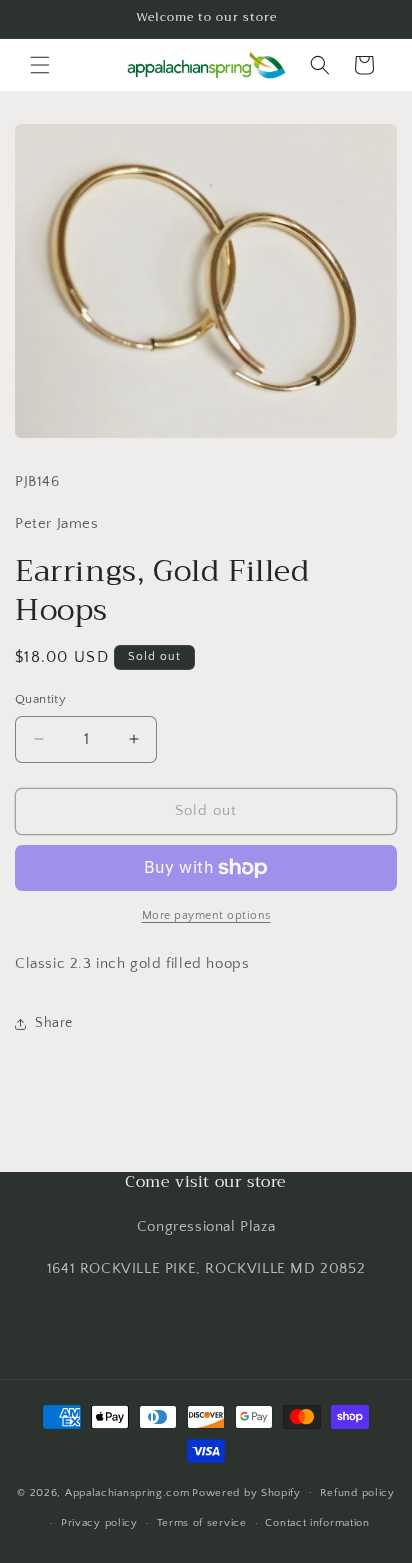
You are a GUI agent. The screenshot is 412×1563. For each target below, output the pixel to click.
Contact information (317, 1523)
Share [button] (54, 1023)
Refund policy (357, 1493)
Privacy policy (99, 1523)
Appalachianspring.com (127, 1492)
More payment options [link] (206, 915)
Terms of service (202, 1523)
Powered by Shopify (246, 1492)
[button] (40, 65)
